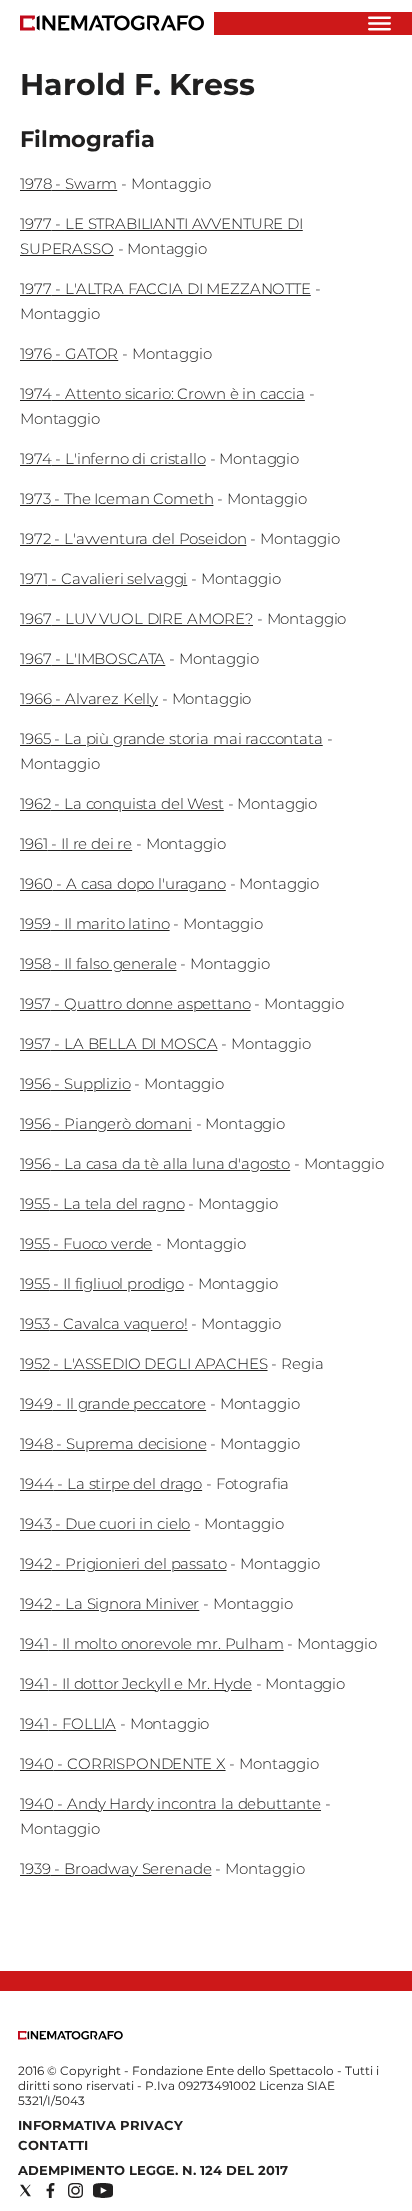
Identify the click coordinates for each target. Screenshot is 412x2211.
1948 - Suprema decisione (113, 1443)
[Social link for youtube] (103, 2190)
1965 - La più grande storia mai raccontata (171, 738)
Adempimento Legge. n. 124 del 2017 (153, 2170)
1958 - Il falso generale (98, 963)
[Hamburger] (379, 23)
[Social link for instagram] (75, 2190)
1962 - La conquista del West (122, 803)
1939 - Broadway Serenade (115, 1868)
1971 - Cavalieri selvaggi (103, 578)
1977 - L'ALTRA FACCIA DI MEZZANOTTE (165, 288)
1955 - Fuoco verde (86, 1243)
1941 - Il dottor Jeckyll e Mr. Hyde (136, 1683)
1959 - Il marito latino (95, 923)
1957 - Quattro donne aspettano (135, 1003)
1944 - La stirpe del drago (111, 1483)
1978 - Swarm (68, 183)
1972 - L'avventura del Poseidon (133, 538)
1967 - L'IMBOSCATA (92, 658)
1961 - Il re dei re (76, 843)
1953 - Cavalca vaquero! (104, 1323)
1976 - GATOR (69, 353)
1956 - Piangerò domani (106, 1123)
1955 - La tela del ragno (102, 1203)
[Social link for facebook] (50, 2190)
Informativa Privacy (100, 2125)
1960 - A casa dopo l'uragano (123, 883)
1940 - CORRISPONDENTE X (123, 1763)
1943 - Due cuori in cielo (105, 1523)
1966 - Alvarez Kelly (89, 698)
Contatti (53, 2145)
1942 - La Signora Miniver (109, 1603)
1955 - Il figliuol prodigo (102, 1283)
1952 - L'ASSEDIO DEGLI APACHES (144, 1363)
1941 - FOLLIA (68, 1723)
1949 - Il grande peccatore (113, 1403)
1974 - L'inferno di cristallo (113, 458)
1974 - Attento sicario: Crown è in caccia (162, 393)
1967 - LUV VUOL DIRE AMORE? (136, 618)
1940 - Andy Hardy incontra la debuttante (170, 1803)
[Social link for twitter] (25, 2190)
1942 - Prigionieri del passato (123, 1563)
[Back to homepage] (70, 2035)
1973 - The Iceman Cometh (116, 498)
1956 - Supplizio (75, 1083)
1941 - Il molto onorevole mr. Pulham (152, 1643)
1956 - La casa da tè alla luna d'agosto (155, 1163)
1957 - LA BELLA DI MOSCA (118, 1043)
